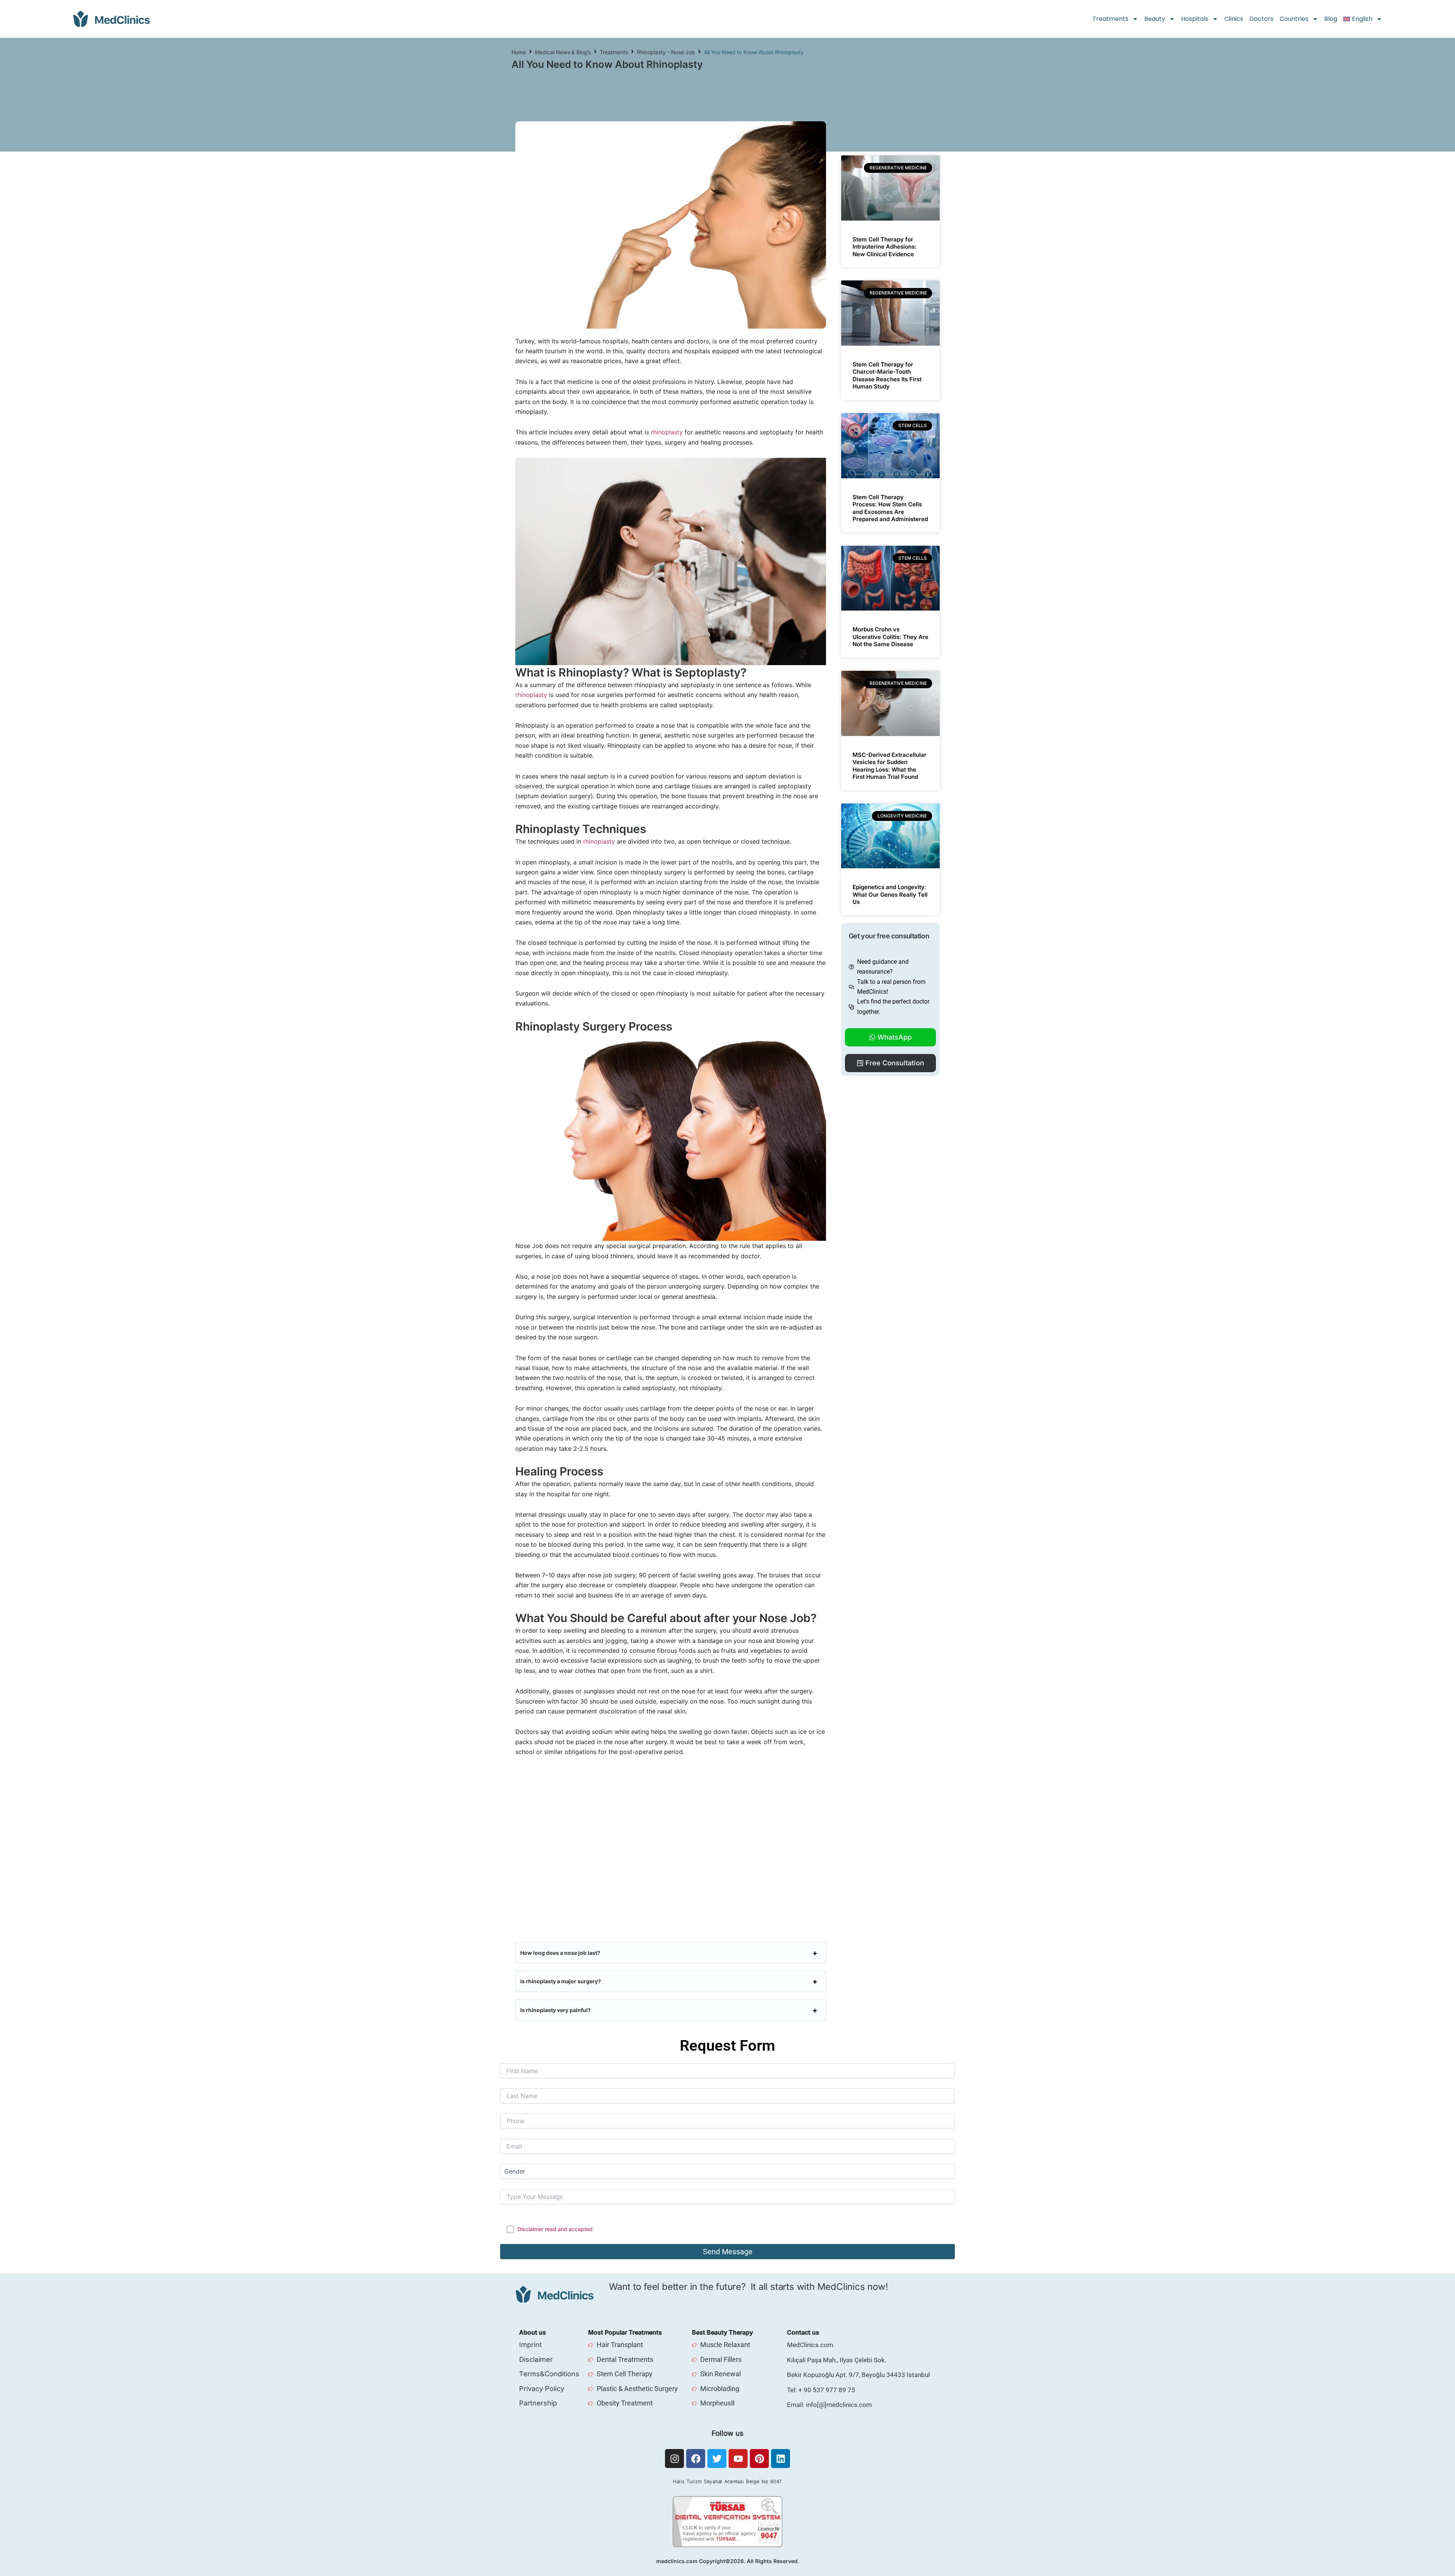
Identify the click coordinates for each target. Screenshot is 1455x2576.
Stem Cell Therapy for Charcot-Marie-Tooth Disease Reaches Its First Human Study (887, 376)
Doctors (1261, 19)
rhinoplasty (667, 432)
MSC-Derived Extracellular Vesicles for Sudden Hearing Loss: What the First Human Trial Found (889, 766)
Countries (1294, 19)
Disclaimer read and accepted (555, 2229)
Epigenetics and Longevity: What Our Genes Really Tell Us (890, 894)
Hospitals (1195, 19)
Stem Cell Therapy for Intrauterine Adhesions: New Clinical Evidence (885, 247)
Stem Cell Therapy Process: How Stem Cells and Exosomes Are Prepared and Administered (890, 508)
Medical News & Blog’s (563, 52)
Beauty (1155, 19)
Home (519, 52)
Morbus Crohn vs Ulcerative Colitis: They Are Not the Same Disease (890, 637)
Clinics (1234, 19)
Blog (1331, 19)
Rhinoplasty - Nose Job (666, 52)
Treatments (1110, 19)
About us (533, 2332)
